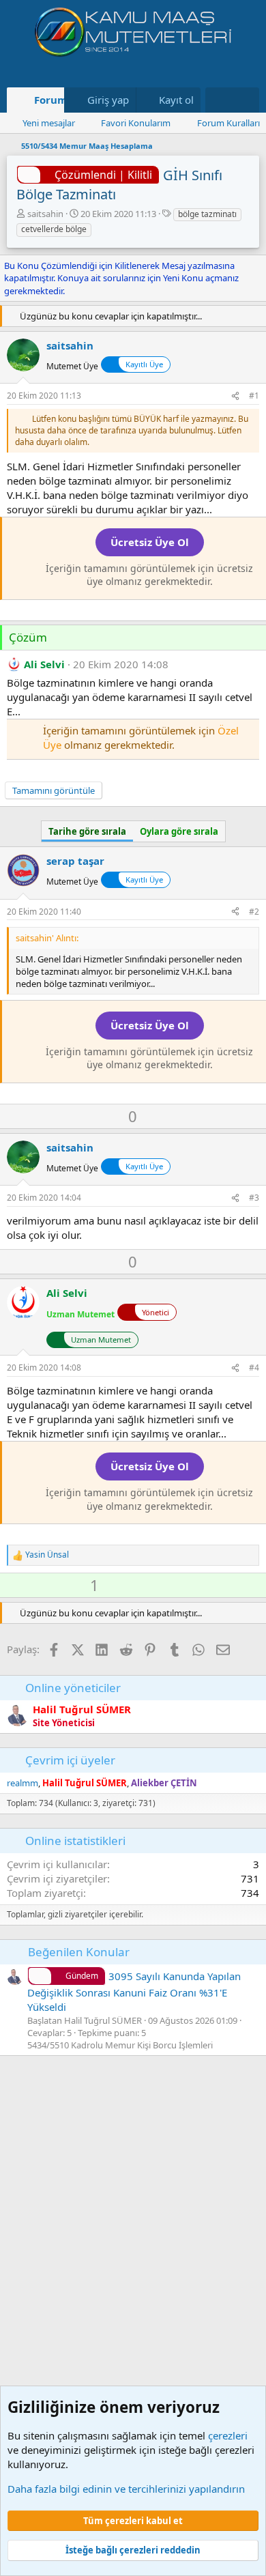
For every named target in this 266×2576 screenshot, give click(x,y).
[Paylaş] (235, 396)
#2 (254, 912)
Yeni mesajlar (49, 123)
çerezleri (228, 2435)
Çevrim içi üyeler (70, 1760)
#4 (254, 1368)
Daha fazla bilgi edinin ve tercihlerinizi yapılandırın (126, 2489)
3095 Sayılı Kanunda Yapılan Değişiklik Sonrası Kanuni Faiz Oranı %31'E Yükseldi (134, 1991)
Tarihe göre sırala (87, 831)
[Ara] (246, 100)
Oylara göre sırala (179, 831)
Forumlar (58, 100)
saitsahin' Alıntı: (47, 938)
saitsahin (45, 214)
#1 (254, 396)
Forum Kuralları (228, 123)
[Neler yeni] (219, 100)
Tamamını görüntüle (54, 790)
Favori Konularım (136, 123)
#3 (254, 1198)
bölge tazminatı (207, 214)
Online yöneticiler (73, 1688)
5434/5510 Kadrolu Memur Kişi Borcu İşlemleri (120, 2045)
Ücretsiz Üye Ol (150, 542)
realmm (23, 1783)
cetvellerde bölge (54, 229)
